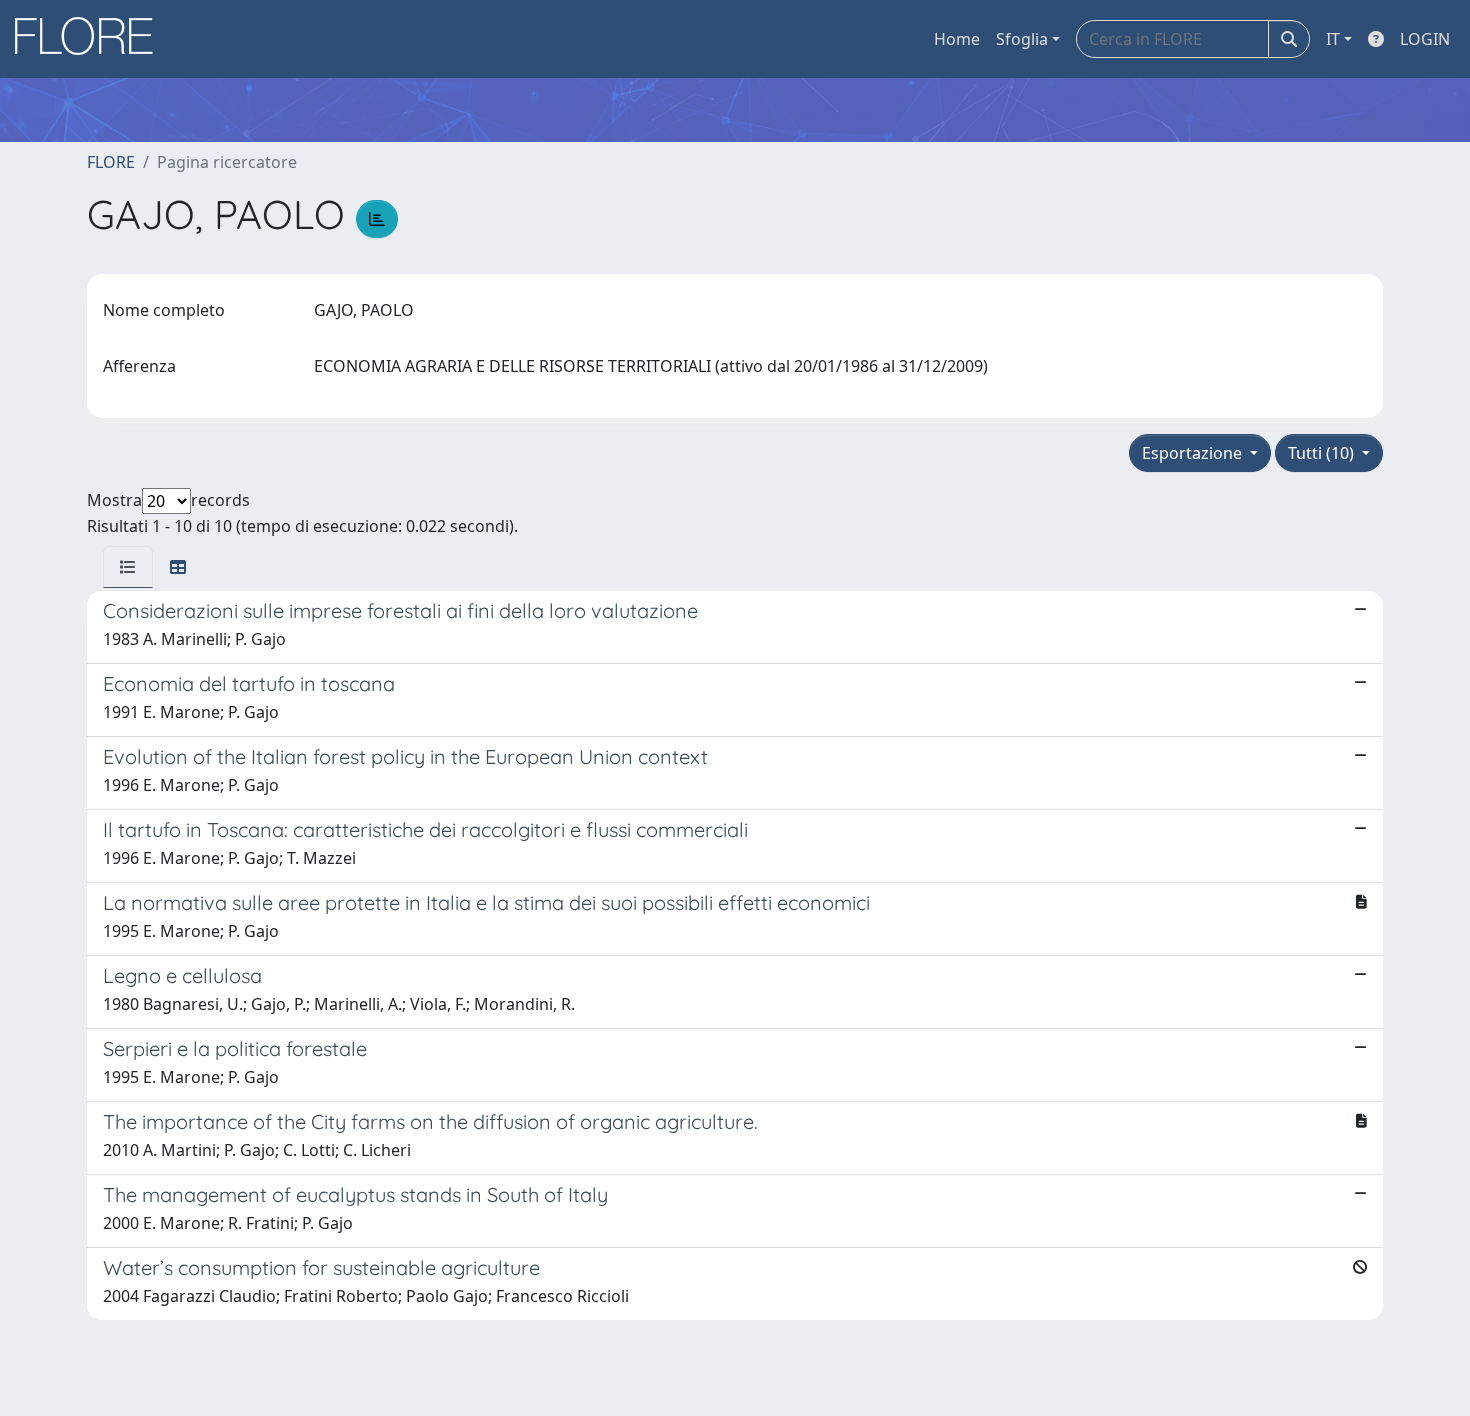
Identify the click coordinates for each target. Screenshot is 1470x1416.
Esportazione (1194, 453)
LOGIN (1425, 39)
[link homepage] (91, 39)
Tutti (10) (1323, 453)
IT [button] (1333, 39)
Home (957, 39)
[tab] (128, 567)
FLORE (111, 162)
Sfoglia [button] (1022, 39)
